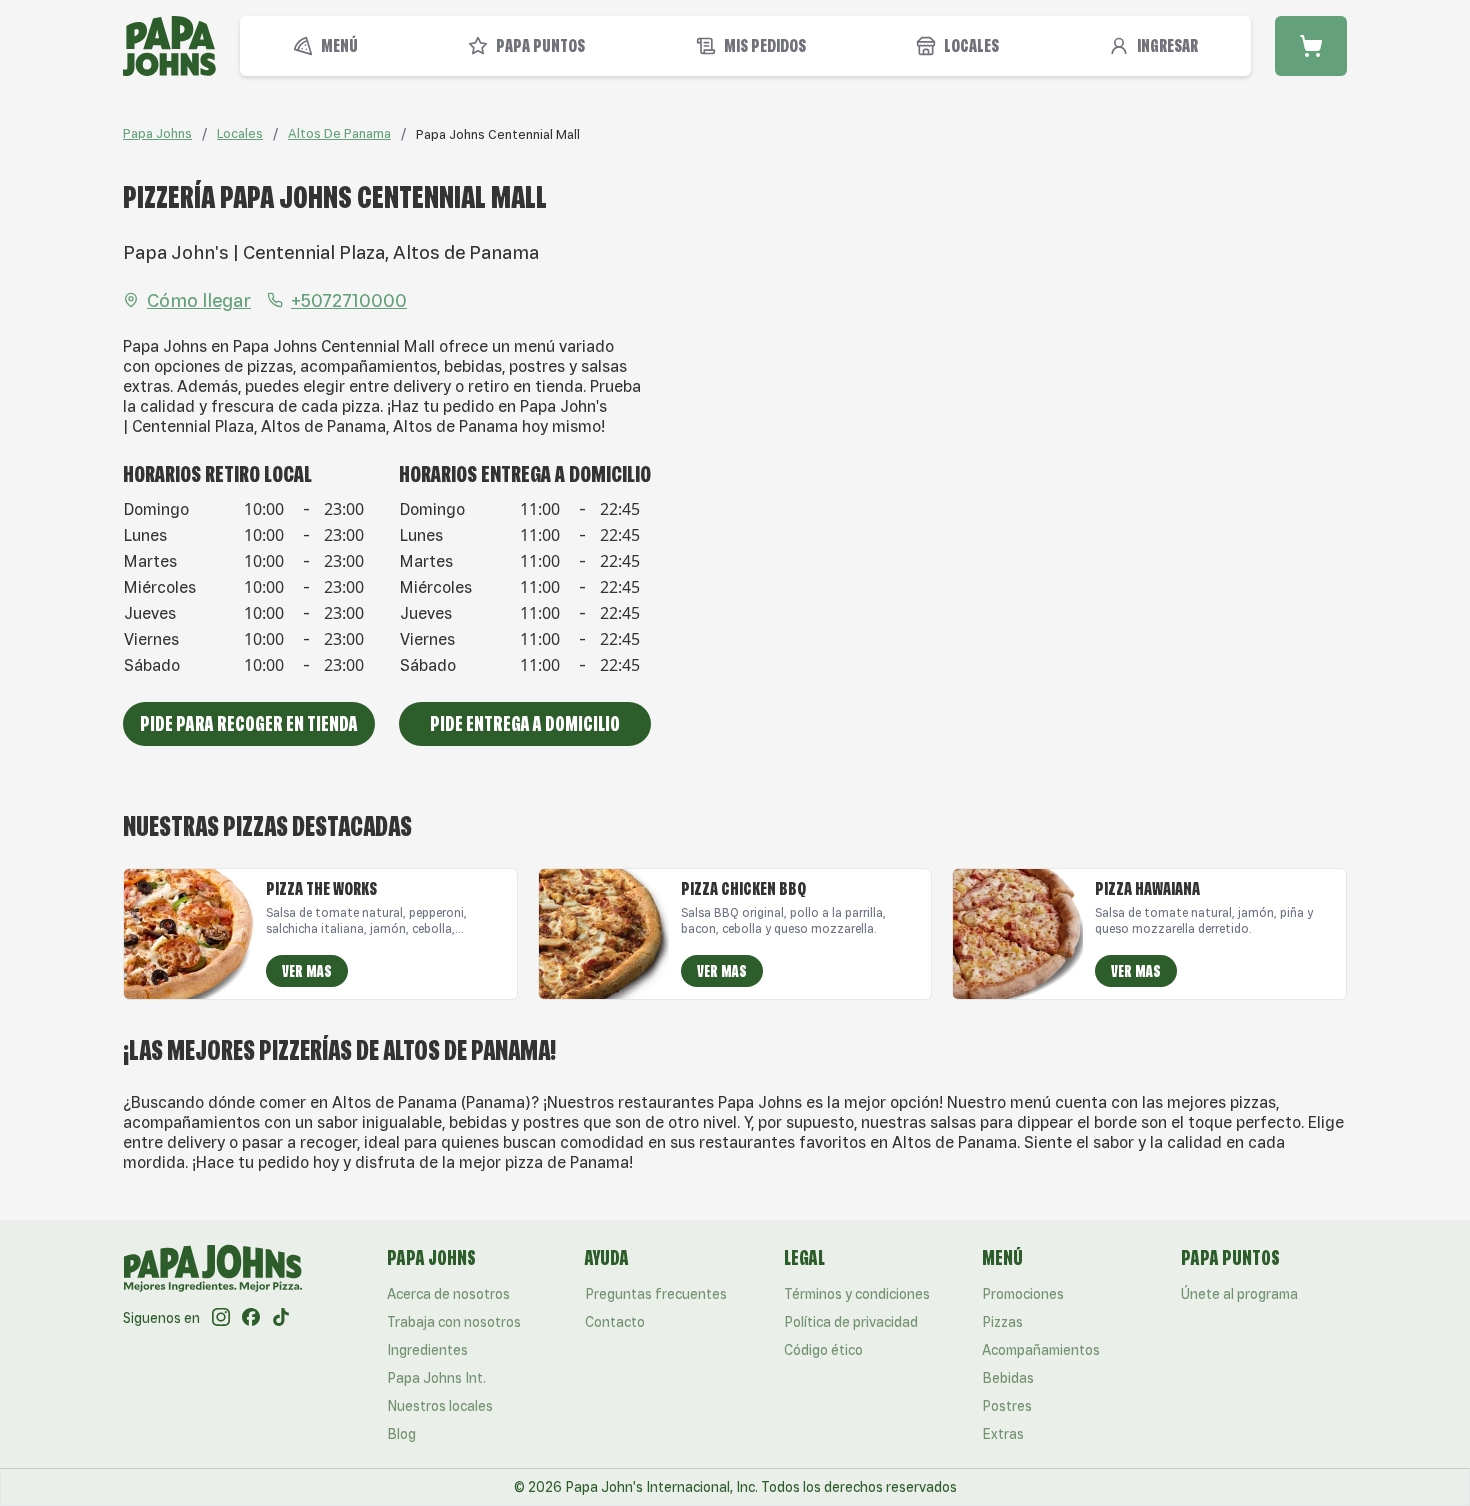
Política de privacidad (851, 1322)
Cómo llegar (199, 300)
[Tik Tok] (281, 1318)
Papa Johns (157, 133)
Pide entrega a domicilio (525, 723)
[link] (498, 134)
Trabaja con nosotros (454, 1322)
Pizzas (1002, 1322)
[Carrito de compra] (1311, 46)
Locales (240, 133)
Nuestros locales (440, 1406)
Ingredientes (427, 1350)
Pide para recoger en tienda (249, 723)
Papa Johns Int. (436, 1378)
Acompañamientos (1041, 1350)
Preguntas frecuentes (656, 1294)
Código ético (823, 1350)
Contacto (615, 1322)
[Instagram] (221, 1318)
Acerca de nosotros (448, 1294)
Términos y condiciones (857, 1294)
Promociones (1023, 1294)
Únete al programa (1239, 1294)
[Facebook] (251, 1318)
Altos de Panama (339, 133)
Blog (401, 1434)
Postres (1007, 1406)
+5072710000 (349, 300)
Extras (1003, 1434)
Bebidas (1008, 1378)
